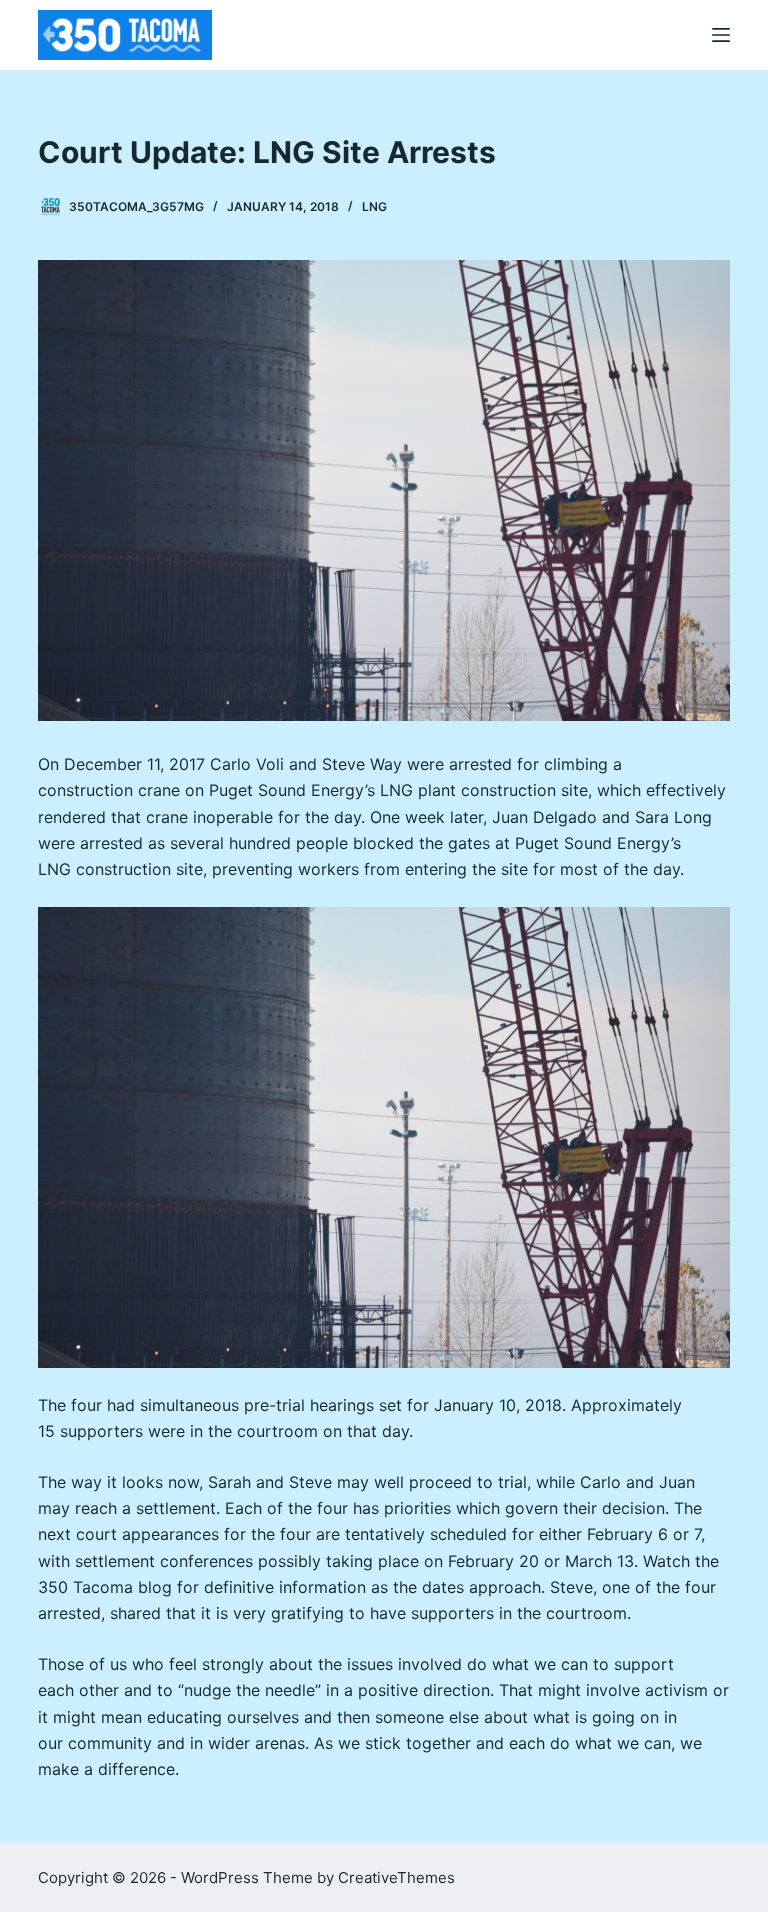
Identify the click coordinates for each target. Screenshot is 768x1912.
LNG (374, 206)
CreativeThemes (396, 1877)
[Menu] (721, 35)
